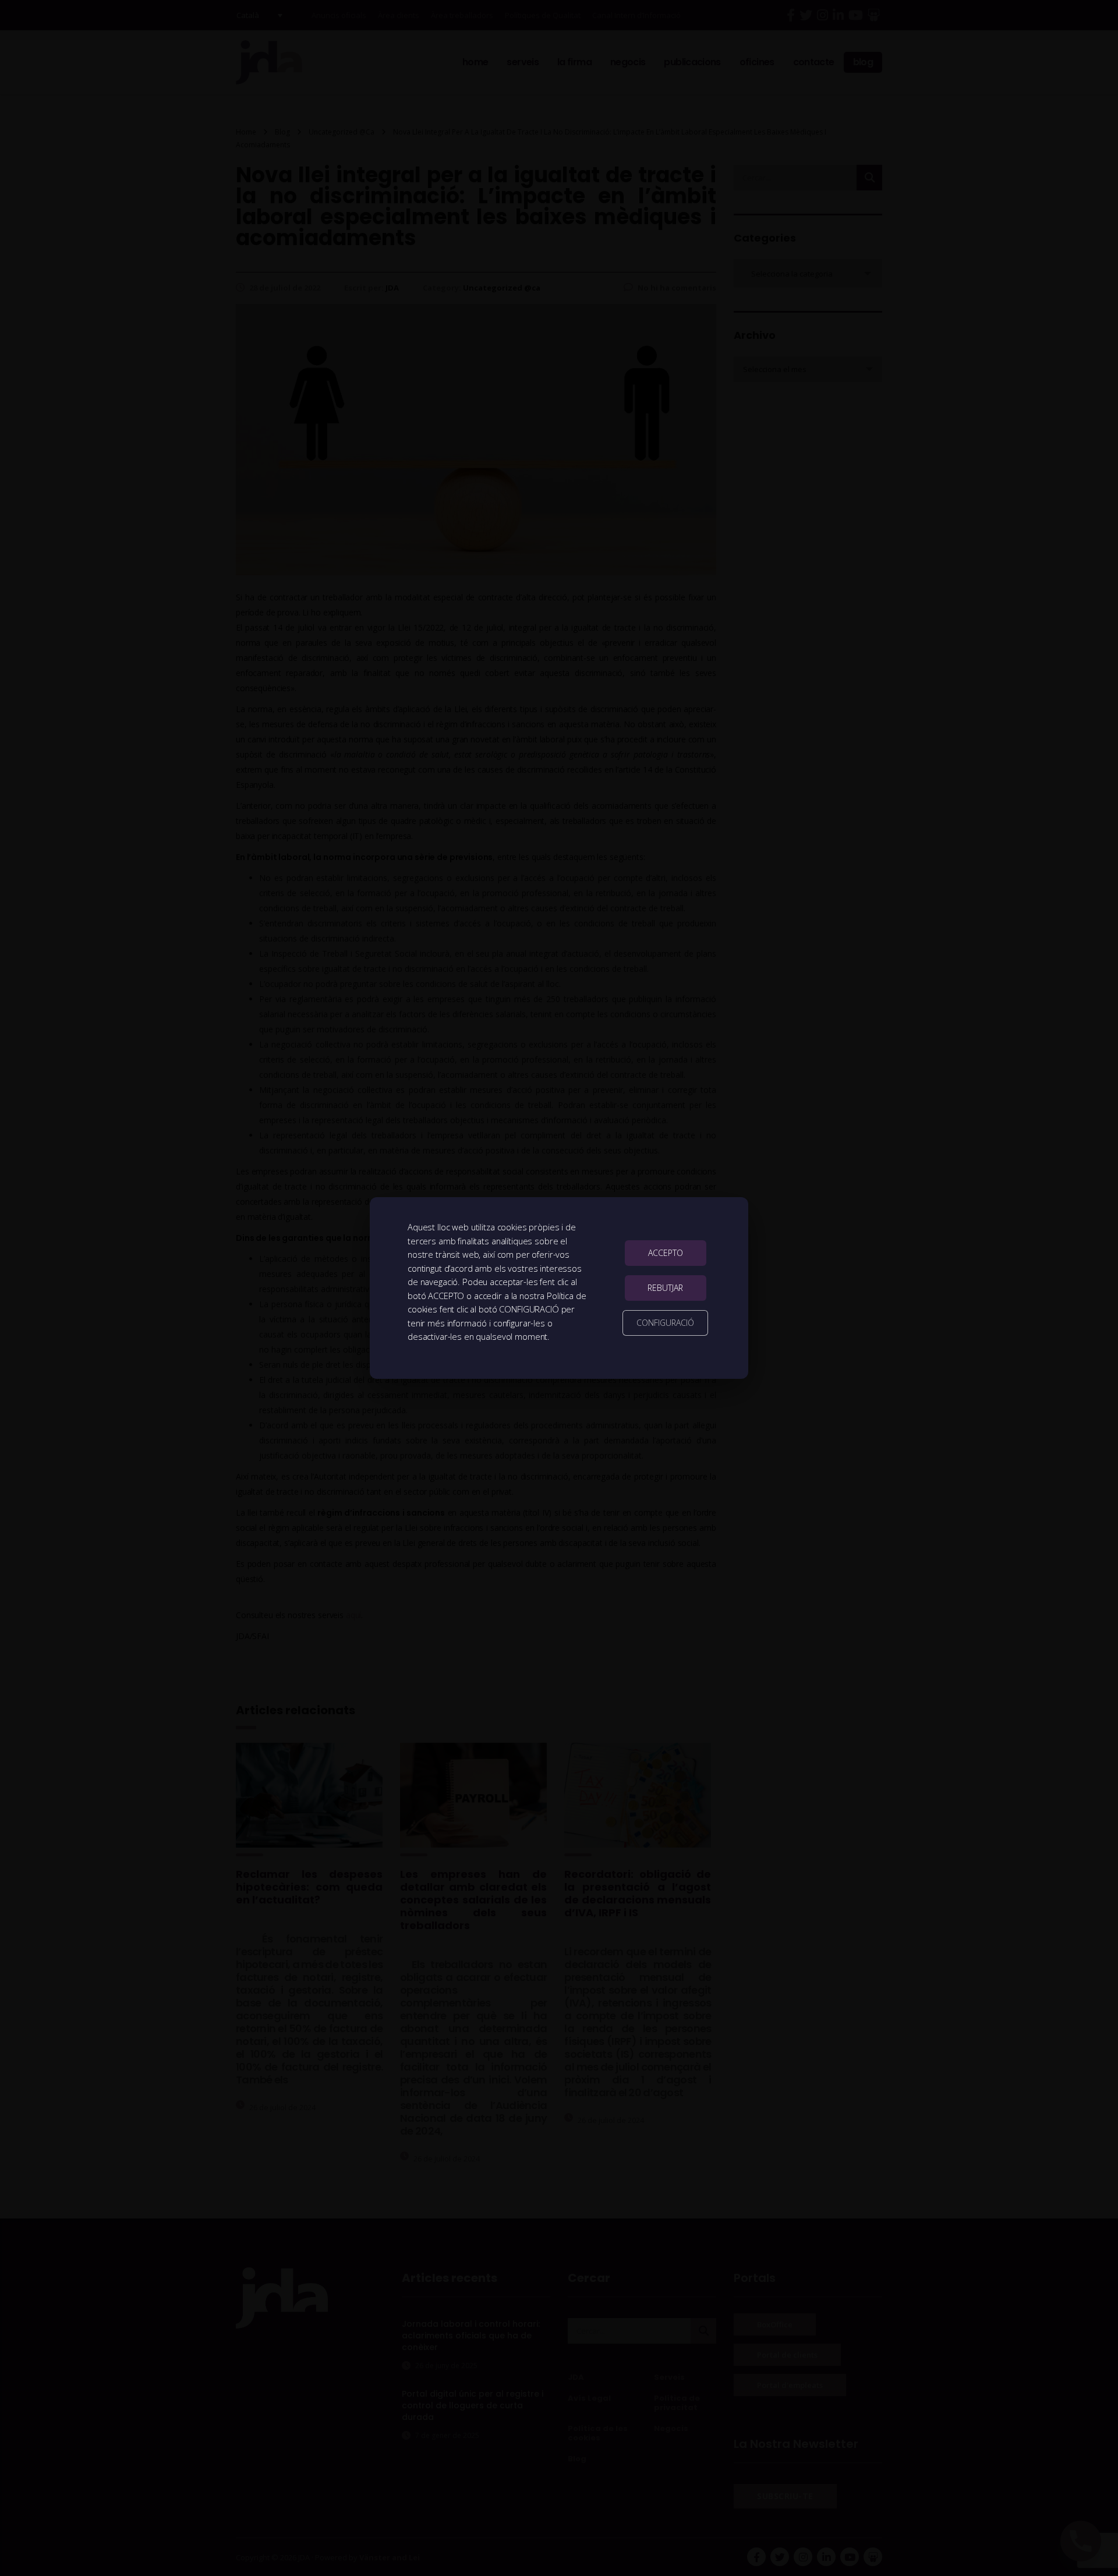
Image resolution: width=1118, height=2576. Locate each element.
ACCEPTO (666, 1253)
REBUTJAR (665, 1288)
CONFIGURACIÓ (665, 1323)
